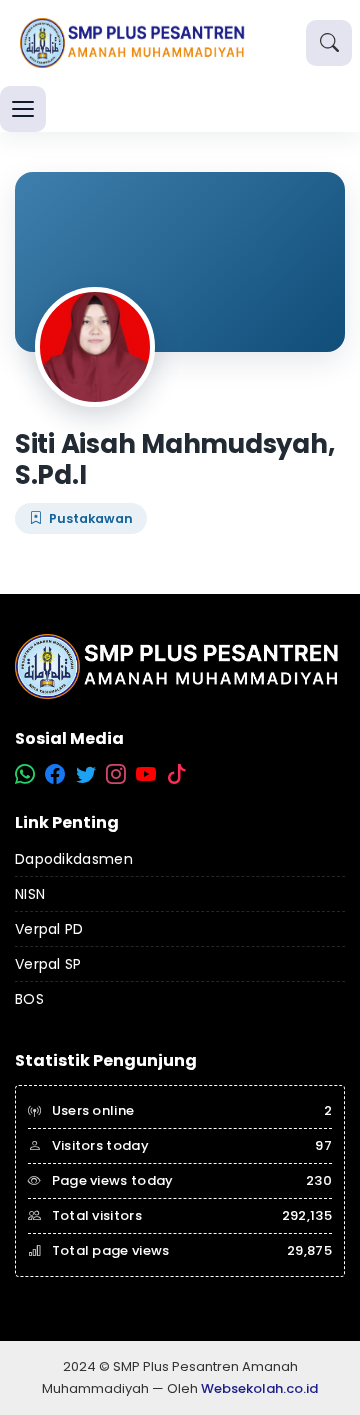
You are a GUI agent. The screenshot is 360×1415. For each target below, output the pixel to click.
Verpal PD (49, 929)
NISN (30, 894)
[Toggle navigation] (23, 109)
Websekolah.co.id (259, 1388)
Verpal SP (48, 964)
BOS (29, 999)
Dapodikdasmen (74, 859)
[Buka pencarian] (329, 43)
